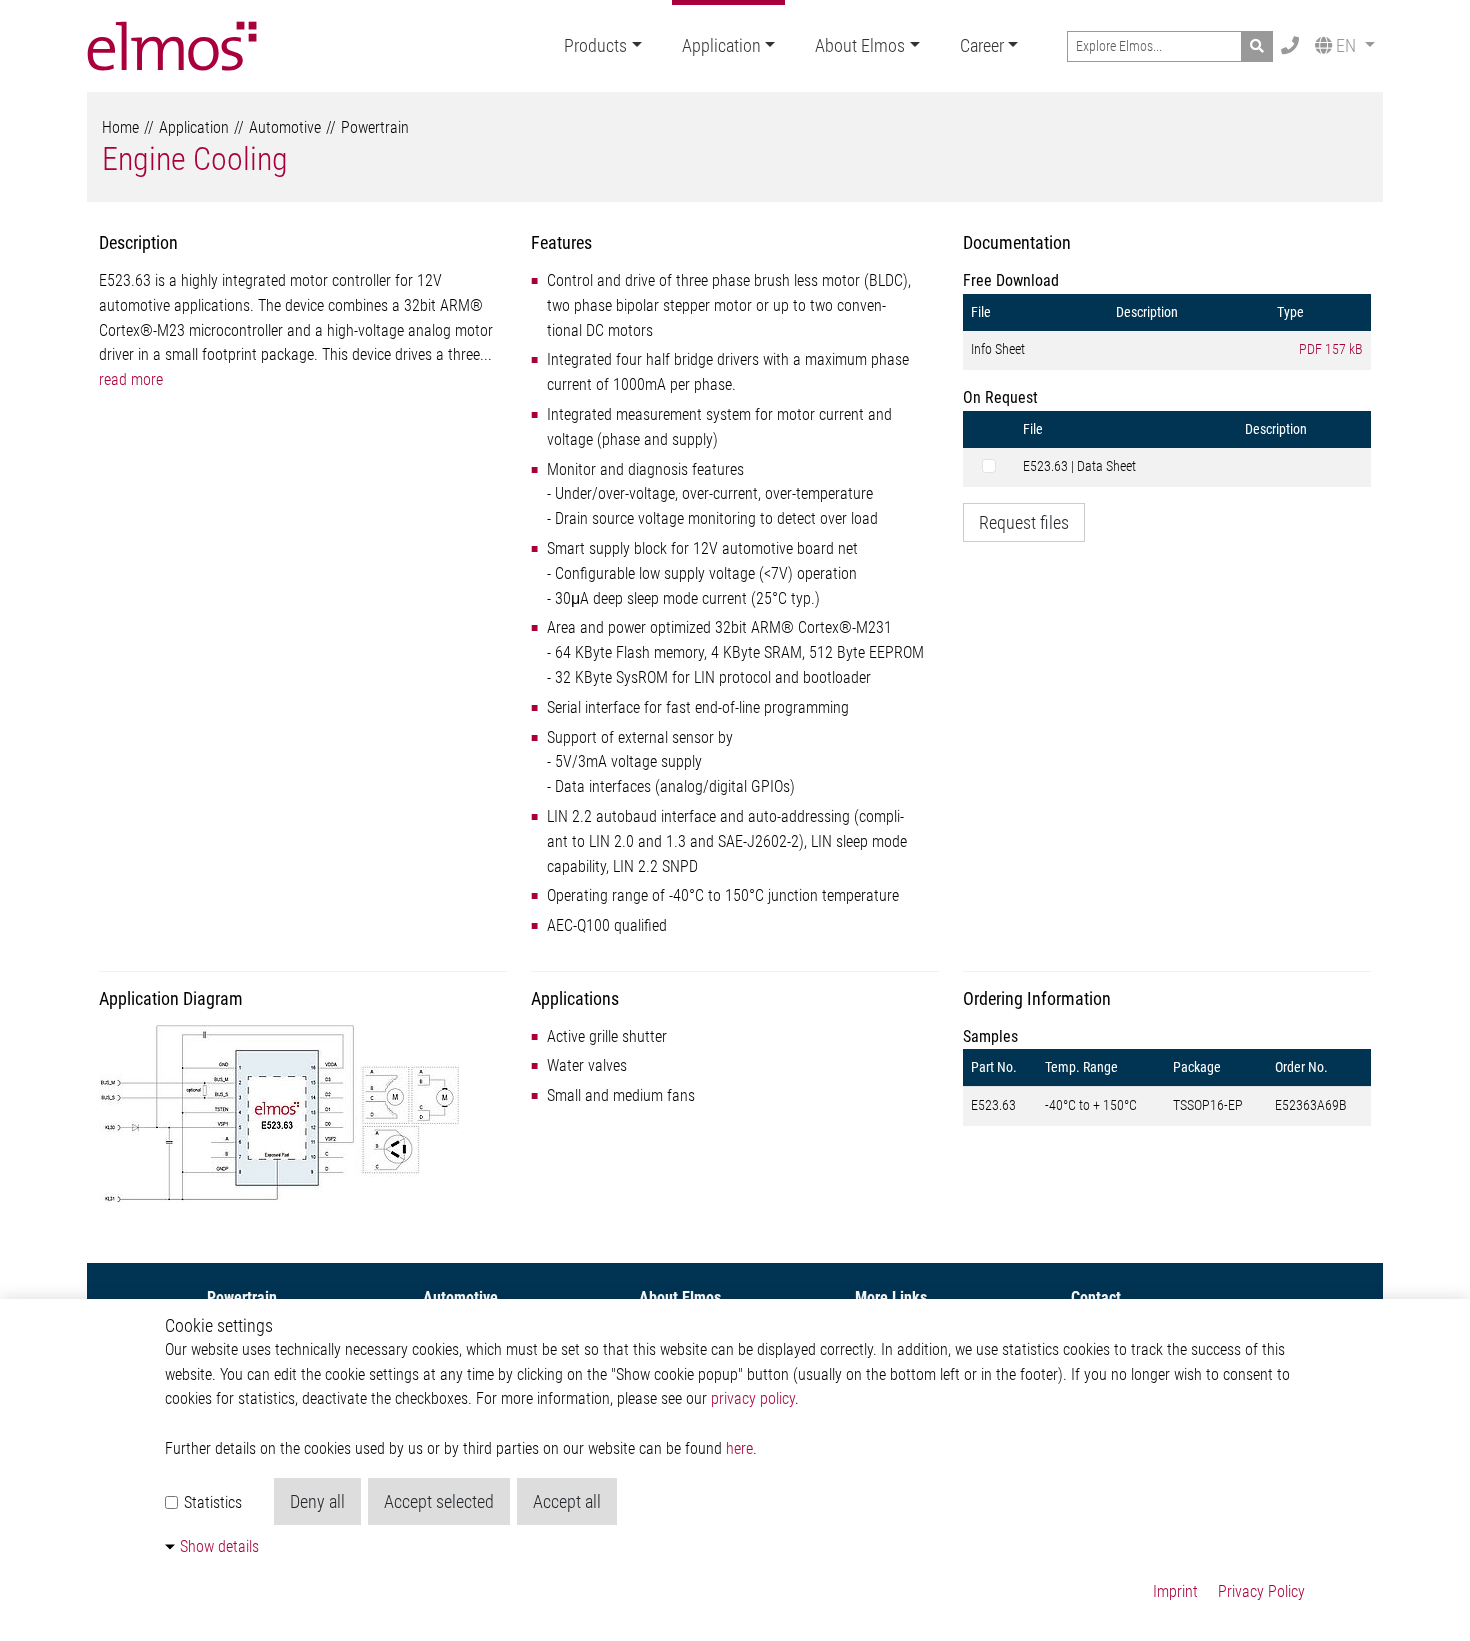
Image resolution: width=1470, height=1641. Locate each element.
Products (595, 45)
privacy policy (753, 1398)
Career (982, 45)
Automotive (285, 127)
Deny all (317, 1501)
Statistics (211, 1502)
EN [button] (1346, 45)
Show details (219, 1546)
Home (120, 127)
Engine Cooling (195, 159)
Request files (1024, 522)
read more (131, 379)
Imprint (1175, 1591)
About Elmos (860, 45)
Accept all (567, 1501)
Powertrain (375, 127)
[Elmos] (172, 46)
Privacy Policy (1261, 1591)
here (739, 1448)
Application (721, 45)
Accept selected (439, 1501)
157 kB (1331, 349)
